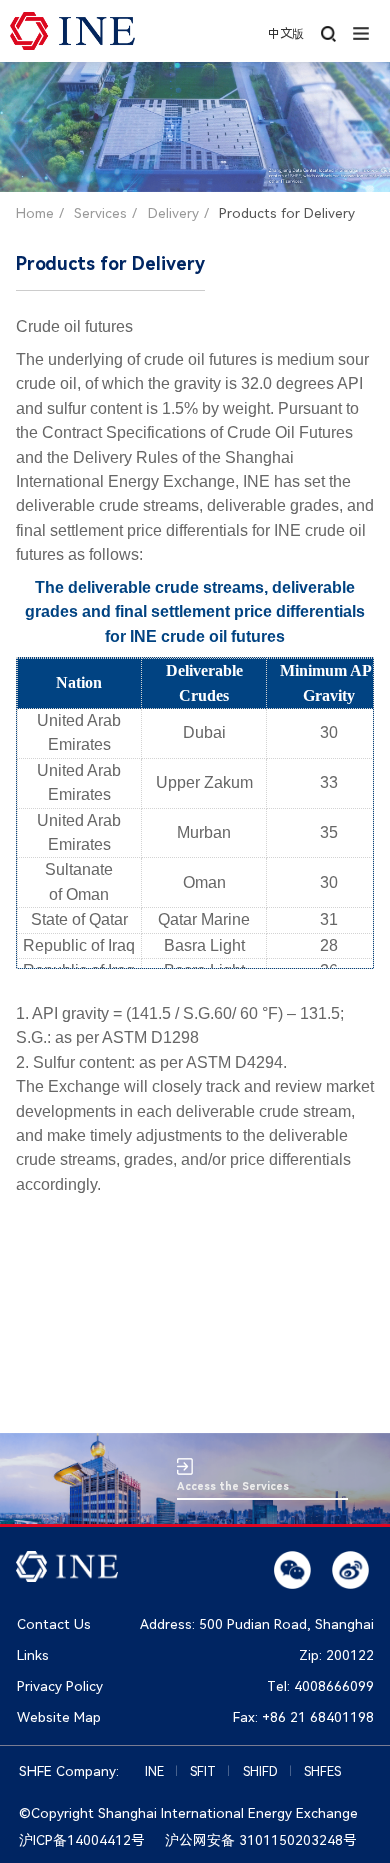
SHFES (322, 1771)
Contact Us (54, 1624)
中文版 (286, 33)
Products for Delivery (287, 213)
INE (154, 1771)
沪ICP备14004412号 (82, 1840)
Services (100, 213)
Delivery (173, 213)
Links (33, 1655)
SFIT (203, 1771)
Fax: (303, 1717)
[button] (361, 31)
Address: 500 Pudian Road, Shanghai (257, 1624)
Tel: (320, 1686)
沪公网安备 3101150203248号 (261, 1840)
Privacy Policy (60, 1686)
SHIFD (260, 1771)
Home (35, 213)
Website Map (59, 1717)
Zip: (336, 1655)
